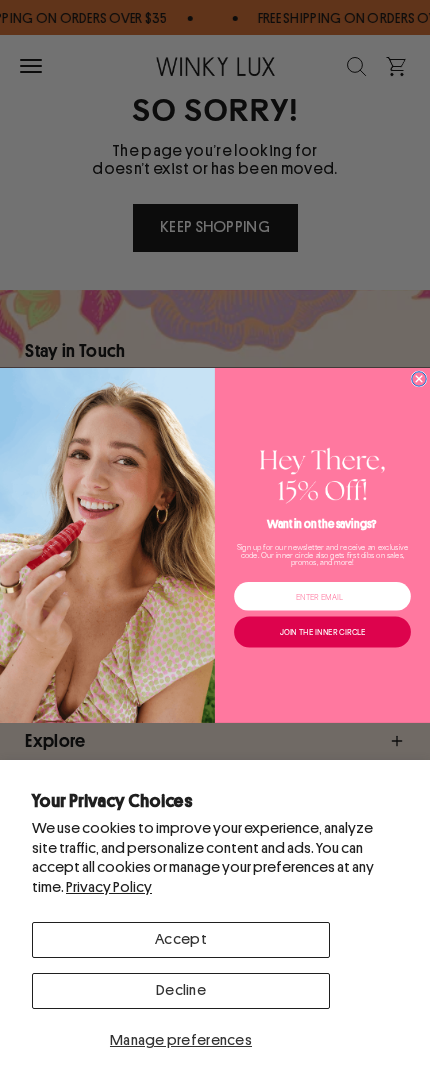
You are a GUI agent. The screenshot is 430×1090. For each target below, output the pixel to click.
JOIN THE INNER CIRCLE (323, 631)
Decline (181, 990)
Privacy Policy (109, 887)
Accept (181, 939)
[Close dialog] (419, 378)
